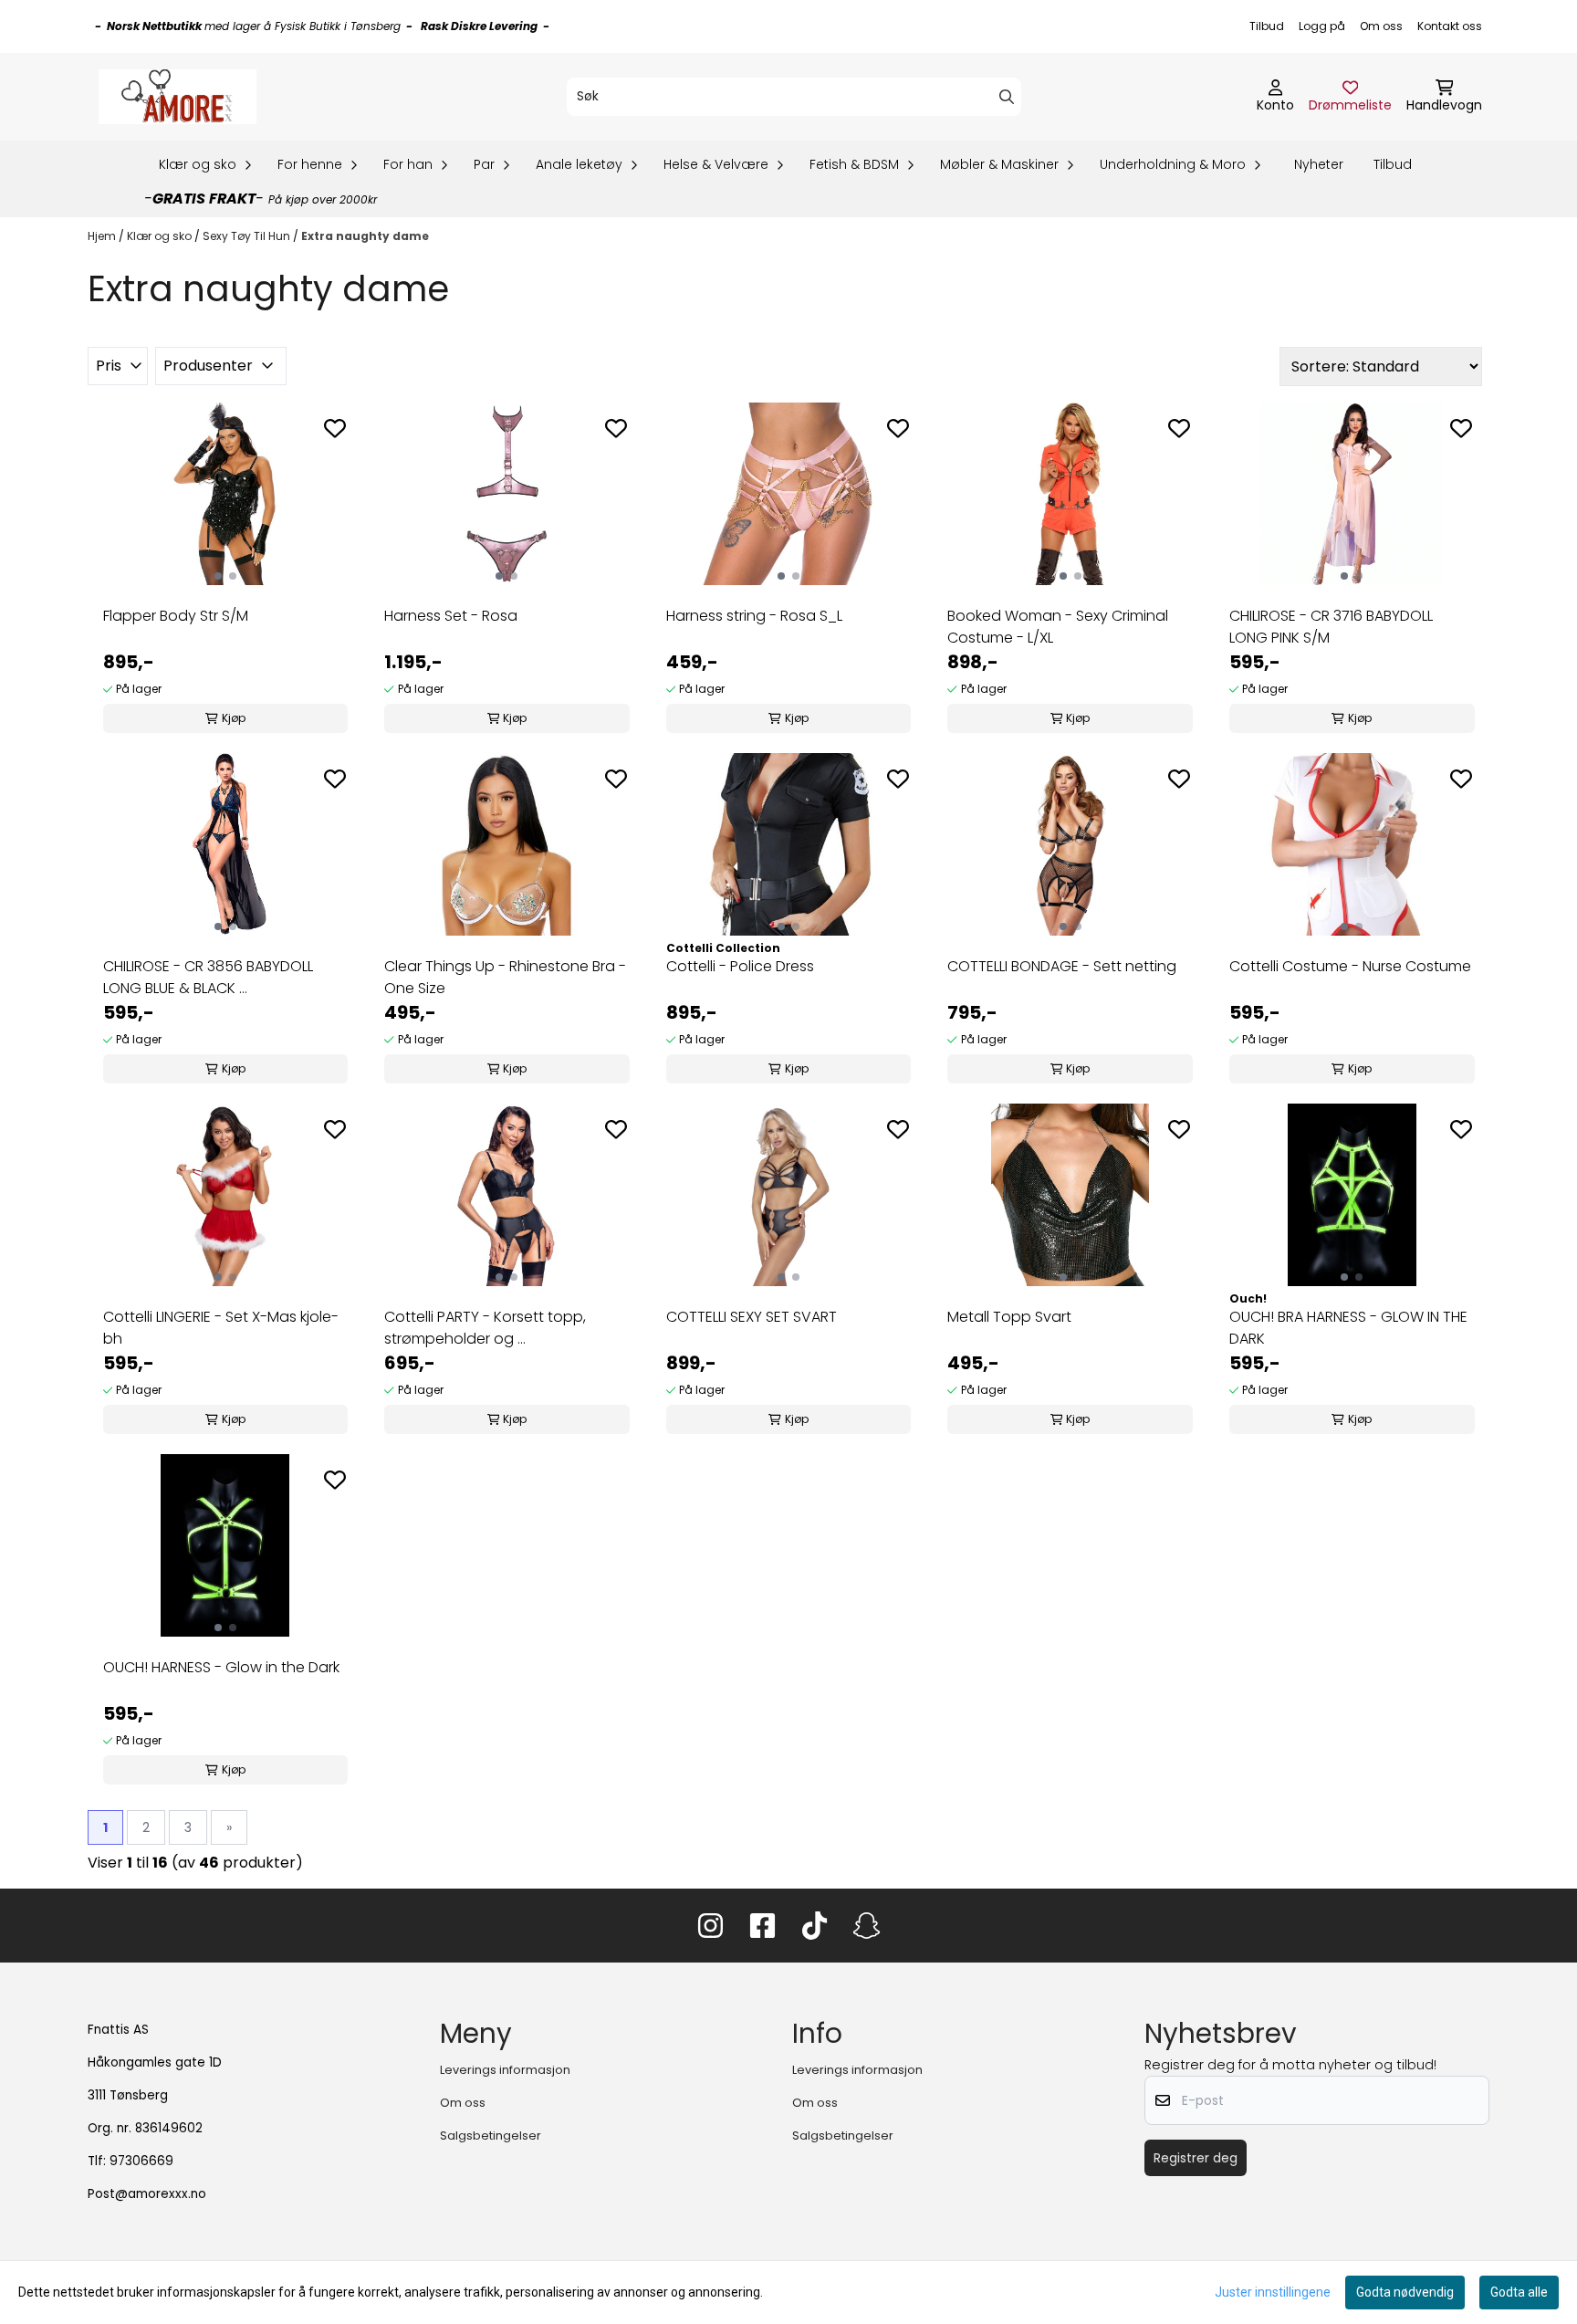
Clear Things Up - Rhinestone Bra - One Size (505, 977)
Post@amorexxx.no (147, 2194)
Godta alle (1519, 2292)
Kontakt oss (1450, 26)
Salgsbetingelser (491, 2136)
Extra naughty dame (365, 236)
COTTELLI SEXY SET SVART (752, 1317)
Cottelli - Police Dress (740, 966)
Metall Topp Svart (1009, 1317)
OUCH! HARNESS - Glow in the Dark (221, 1667)
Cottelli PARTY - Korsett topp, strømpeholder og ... (485, 1328)
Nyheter (1319, 164)
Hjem (103, 236)
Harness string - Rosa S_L (754, 616)
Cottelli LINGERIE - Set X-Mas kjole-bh (221, 1328)
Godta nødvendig (1405, 2292)
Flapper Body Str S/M (176, 616)
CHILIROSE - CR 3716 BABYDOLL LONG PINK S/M (1331, 627)
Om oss (1381, 26)
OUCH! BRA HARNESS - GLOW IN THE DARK (1348, 1328)
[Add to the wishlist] (335, 428)
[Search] (1007, 97)
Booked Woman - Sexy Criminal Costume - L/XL (1058, 627)
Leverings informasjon (505, 2070)
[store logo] (178, 97)
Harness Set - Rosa (451, 616)
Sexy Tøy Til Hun (248, 236)
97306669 (141, 2161)
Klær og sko (161, 236)
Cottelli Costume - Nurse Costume (1350, 966)
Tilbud (1267, 26)
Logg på (1322, 26)
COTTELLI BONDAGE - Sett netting (1062, 966)
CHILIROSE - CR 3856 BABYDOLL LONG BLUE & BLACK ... (208, 977)
